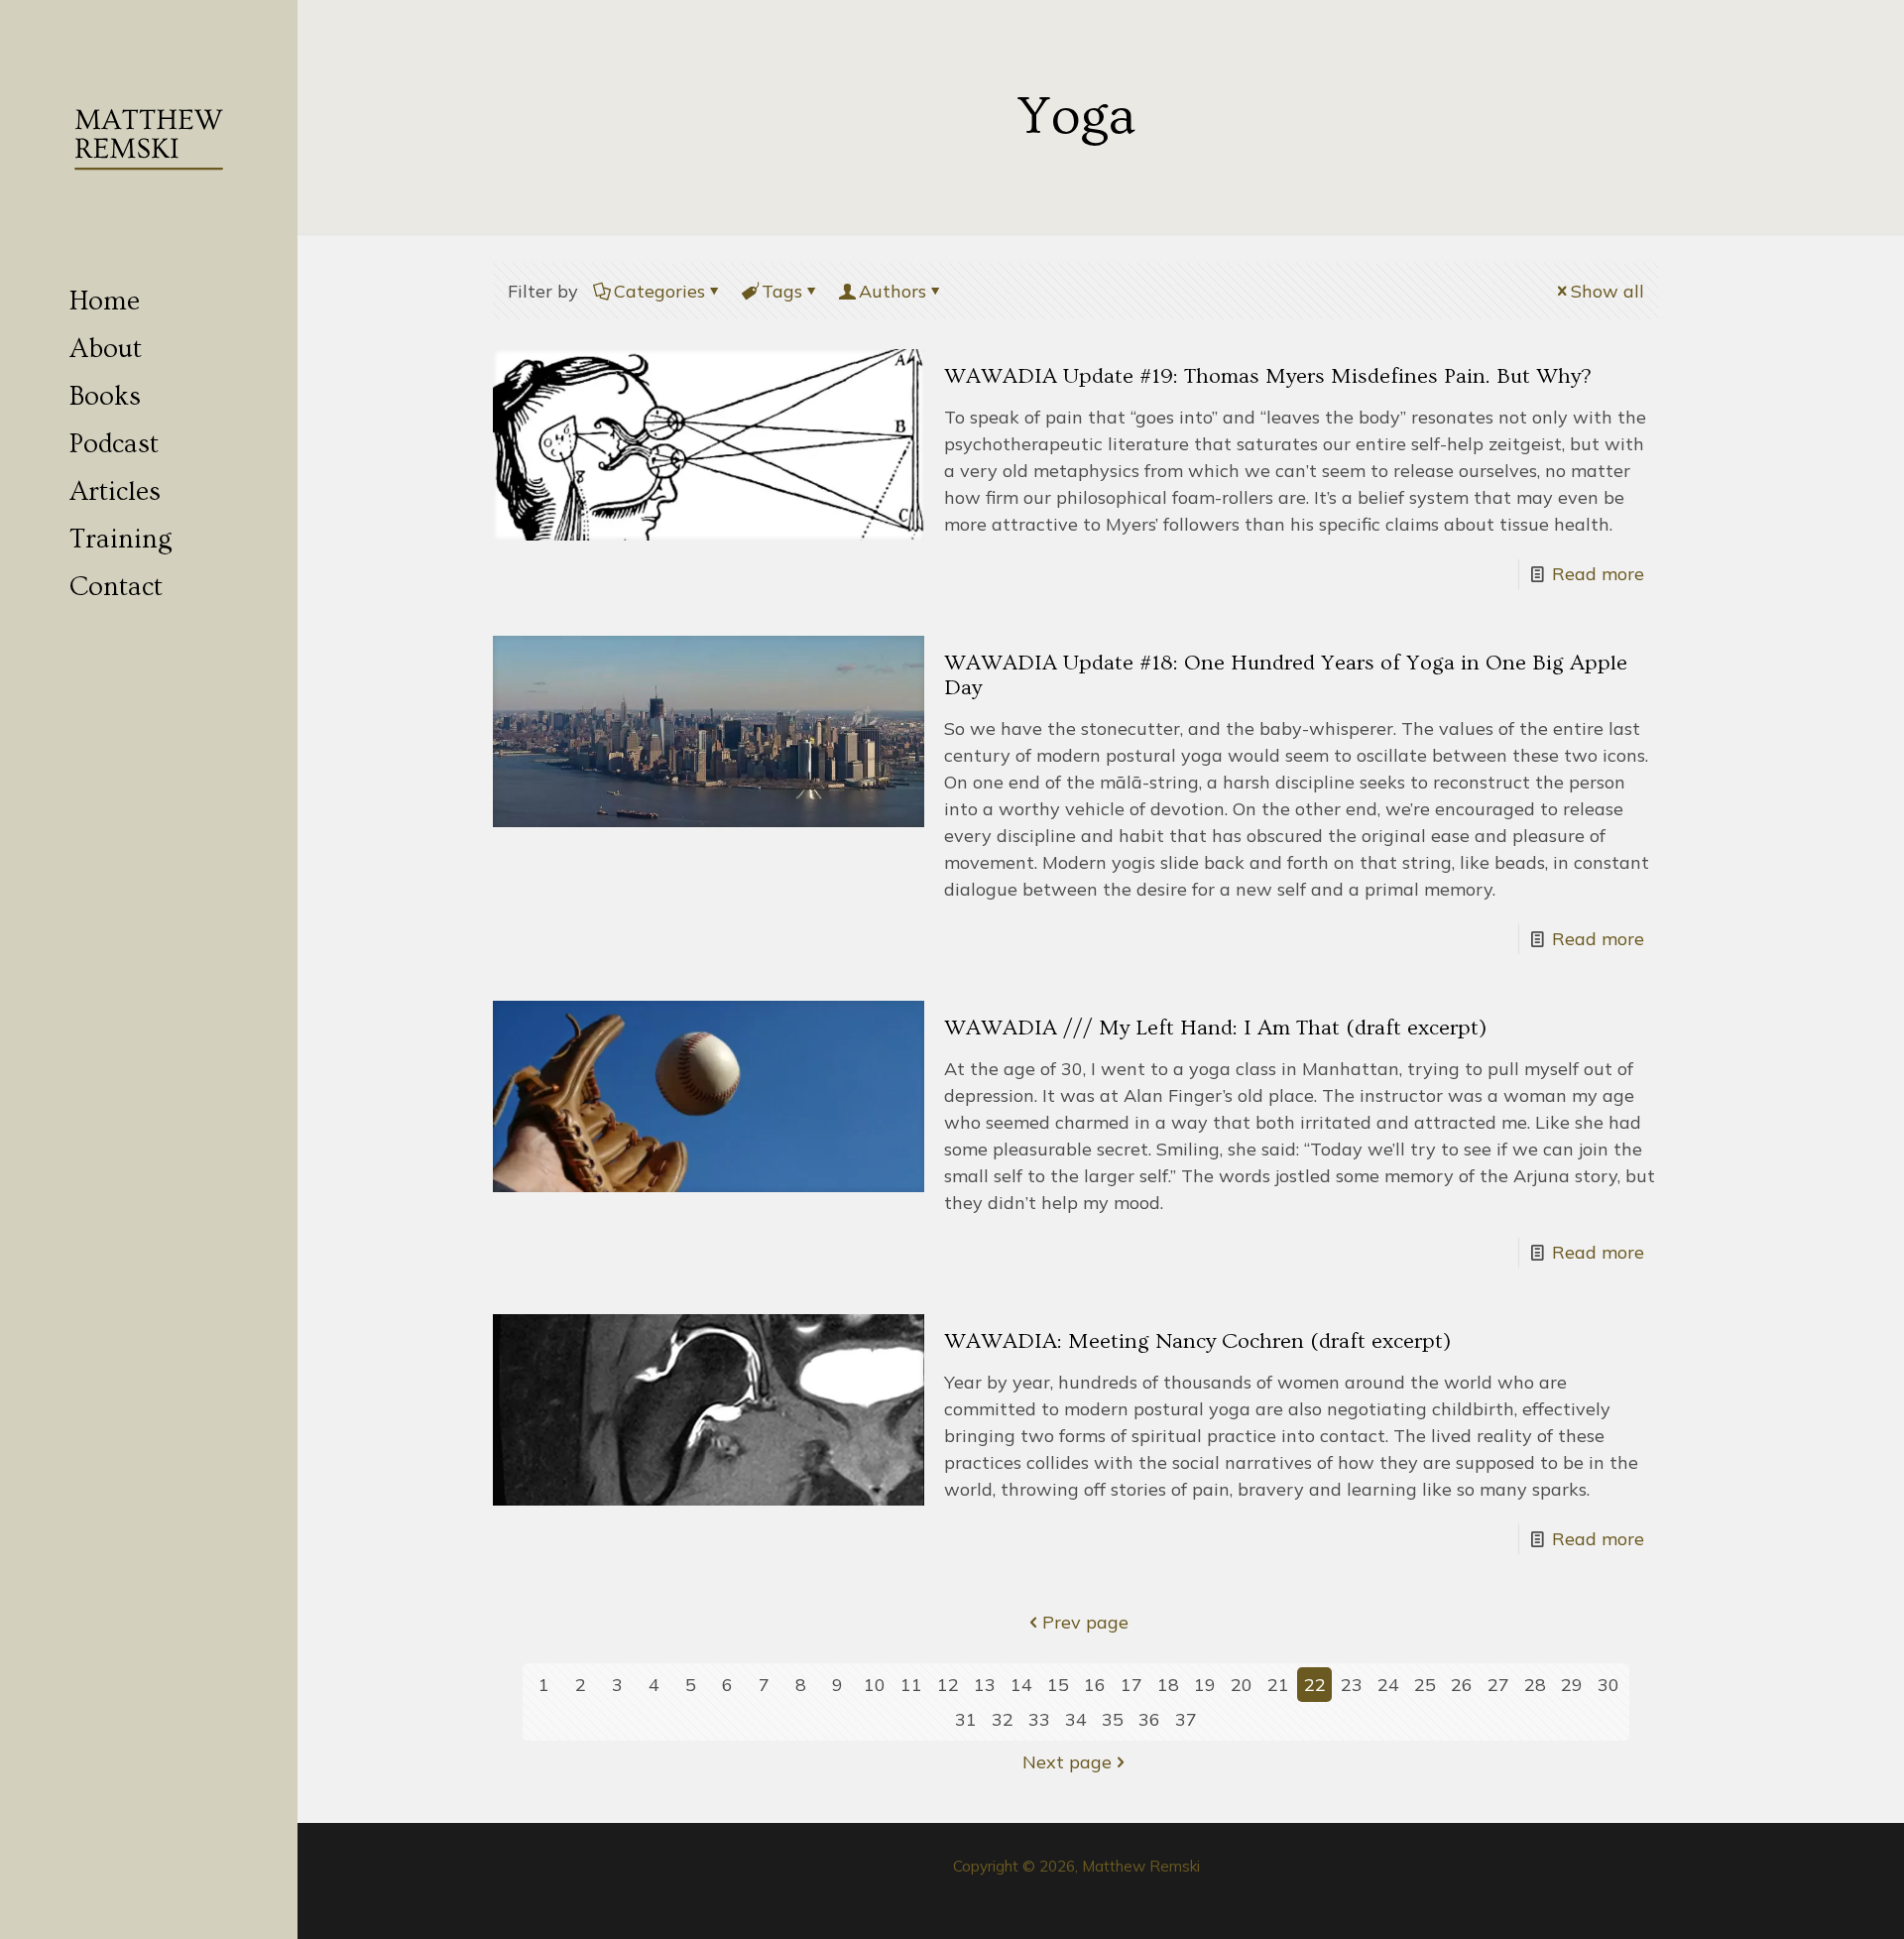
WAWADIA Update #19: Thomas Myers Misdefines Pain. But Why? (1267, 376)
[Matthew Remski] (149, 139)
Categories (659, 291)
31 (966, 1719)
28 (1535, 1685)
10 (875, 1685)
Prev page (1085, 1622)
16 (1095, 1685)
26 (1462, 1685)
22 (1315, 1685)
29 (1572, 1685)
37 (1186, 1719)
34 (1076, 1719)
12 (948, 1685)
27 (1498, 1685)
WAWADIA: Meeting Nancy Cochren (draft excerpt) (1197, 1341)
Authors (892, 291)
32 (1003, 1719)
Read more (1598, 574)
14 (1021, 1685)
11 (911, 1685)
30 (1608, 1685)
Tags (782, 291)
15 (1058, 1685)
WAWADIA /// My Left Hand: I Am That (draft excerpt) (1215, 1028)
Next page (1067, 1762)
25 (1425, 1685)
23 (1352, 1685)
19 (1205, 1685)
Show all (1607, 291)
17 (1131, 1685)
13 (985, 1685)
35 (1113, 1719)
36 (1149, 1719)
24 (1388, 1685)
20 (1242, 1685)
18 (1168, 1685)
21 (1278, 1685)
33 (1039, 1719)
